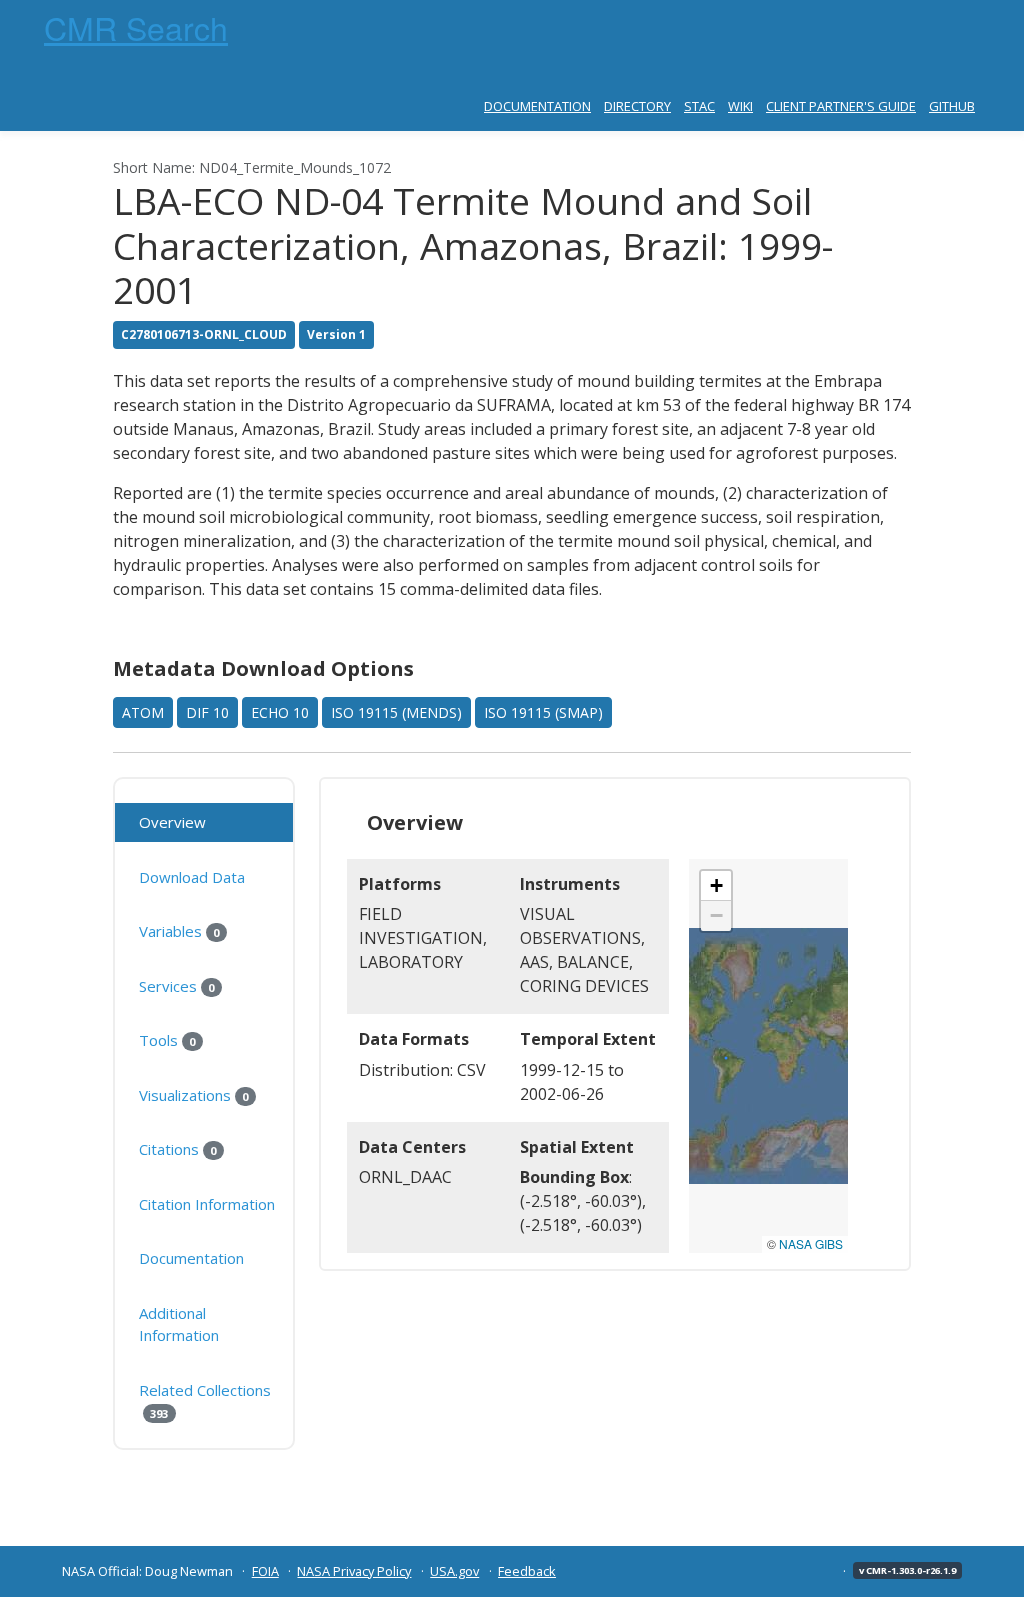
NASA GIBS (811, 1243)
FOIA (265, 1571)
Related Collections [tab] (205, 1401)
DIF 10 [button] (207, 712)
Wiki (740, 106)
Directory (637, 106)
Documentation (537, 106)
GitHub (952, 106)
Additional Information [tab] (179, 1324)
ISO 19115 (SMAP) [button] (543, 712)
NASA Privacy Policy (354, 1571)
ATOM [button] (143, 712)
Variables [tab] (179, 931)
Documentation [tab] (191, 1258)
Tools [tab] (167, 1040)
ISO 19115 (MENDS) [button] (396, 712)
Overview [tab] (172, 822)
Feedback (527, 1571)
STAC (699, 106)
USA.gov (454, 1571)
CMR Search (136, 27)
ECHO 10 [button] (280, 712)
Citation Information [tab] (207, 1204)
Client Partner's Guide (841, 106)
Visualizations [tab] (193, 1095)
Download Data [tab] (192, 877)
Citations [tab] (177, 1149)
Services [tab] (176, 986)
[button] (716, 886)
